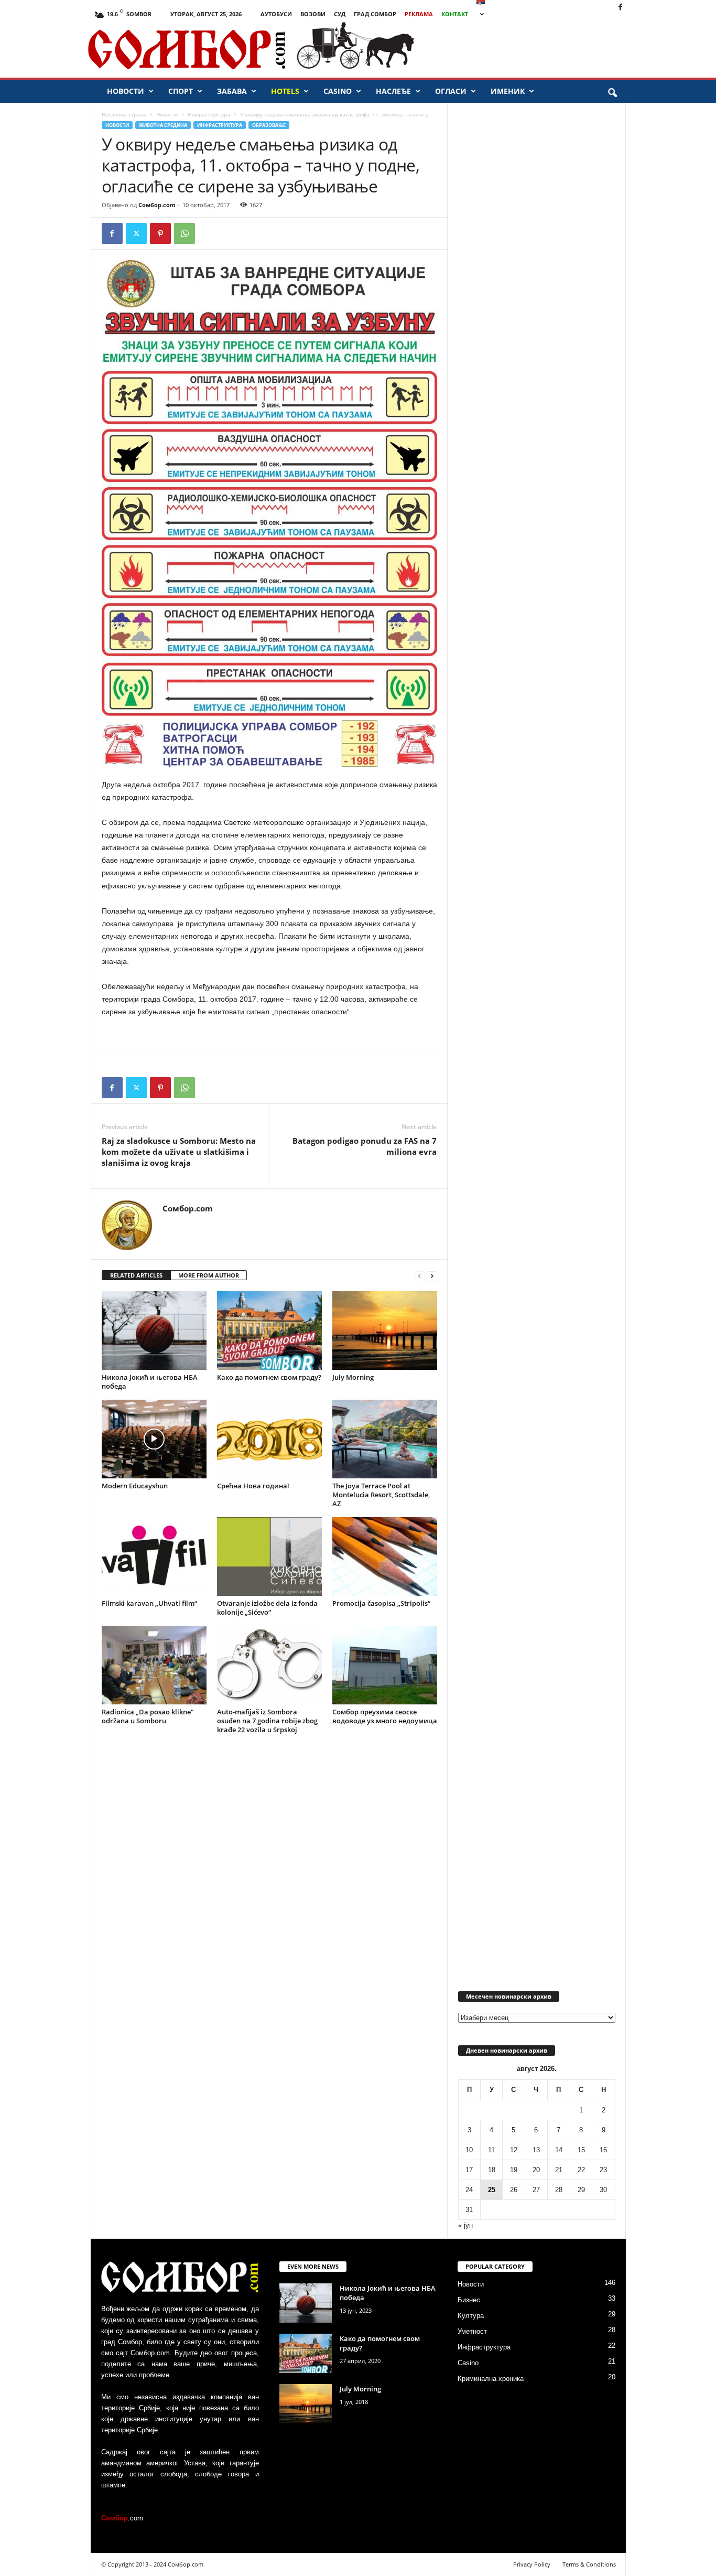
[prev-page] (419, 1276)
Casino (338, 91)
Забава (232, 91)
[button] (612, 93)
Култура (471, 2316)
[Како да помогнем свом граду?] (269, 1330)
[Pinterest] (160, 233)
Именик (508, 91)
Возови (313, 14)
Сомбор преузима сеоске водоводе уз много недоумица (385, 1716)
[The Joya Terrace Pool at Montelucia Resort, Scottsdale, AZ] (385, 1439)
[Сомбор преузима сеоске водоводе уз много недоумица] (385, 1665)
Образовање (269, 125)
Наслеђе (393, 91)
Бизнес (469, 2300)
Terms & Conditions (589, 2564)
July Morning (353, 1377)
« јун (465, 2225)
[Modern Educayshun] (154, 1439)
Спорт (181, 91)
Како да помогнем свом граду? (269, 1377)
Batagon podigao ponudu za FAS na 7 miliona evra (365, 1146)
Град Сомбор (375, 14)
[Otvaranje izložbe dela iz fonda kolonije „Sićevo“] (269, 1557)
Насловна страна (124, 114)
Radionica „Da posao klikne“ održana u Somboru (148, 1716)
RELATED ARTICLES (136, 1275)
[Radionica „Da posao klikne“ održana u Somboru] (154, 1665)
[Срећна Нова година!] (269, 1439)
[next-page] (432, 1276)
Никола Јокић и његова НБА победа (150, 1382)
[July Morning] (385, 1330)
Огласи (451, 91)
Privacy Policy (532, 2564)
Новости (126, 91)
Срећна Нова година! (253, 1486)
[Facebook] (620, 8)
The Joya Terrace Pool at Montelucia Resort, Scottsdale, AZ (381, 1495)
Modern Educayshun (135, 1486)
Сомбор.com (157, 205)
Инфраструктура (209, 114)
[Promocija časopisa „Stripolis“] (385, 1557)
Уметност (472, 2331)
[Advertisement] (576, 50)
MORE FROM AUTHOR (209, 1275)
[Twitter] (136, 233)
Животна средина (163, 125)
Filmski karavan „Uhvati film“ (149, 1603)
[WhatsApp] (185, 233)
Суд (340, 14)
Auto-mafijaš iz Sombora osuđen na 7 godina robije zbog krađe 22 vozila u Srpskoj (267, 1721)
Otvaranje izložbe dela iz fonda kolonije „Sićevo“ (267, 1608)
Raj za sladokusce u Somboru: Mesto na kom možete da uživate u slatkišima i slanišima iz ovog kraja (179, 1152)
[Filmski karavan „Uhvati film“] (154, 1557)
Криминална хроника (491, 2379)
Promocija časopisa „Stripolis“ (381, 1603)
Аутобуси (276, 14)
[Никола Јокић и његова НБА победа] (154, 1330)
